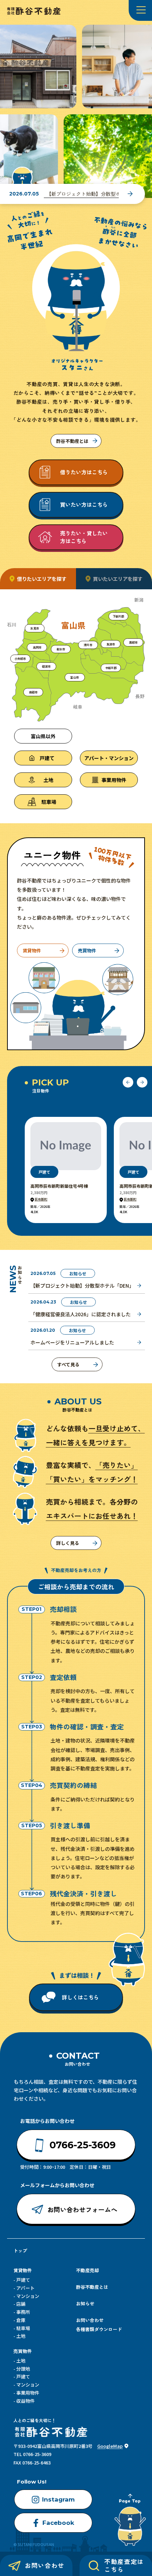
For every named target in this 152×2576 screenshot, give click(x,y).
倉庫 (21, 2320)
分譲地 (23, 2369)
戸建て (23, 2280)
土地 (21, 2336)
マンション (28, 2296)
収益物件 (25, 2401)
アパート (25, 2288)
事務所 (23, 2312)
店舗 (21, 2304)
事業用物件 (28, 2393)
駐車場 (23, 2328)
